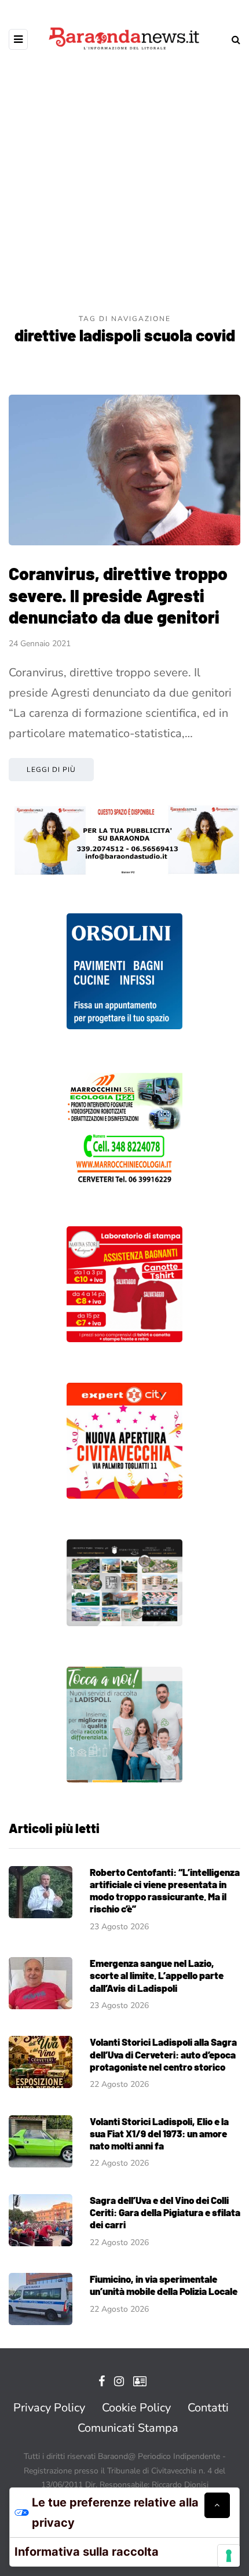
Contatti (208, 2408)
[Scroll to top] (217, 2505)
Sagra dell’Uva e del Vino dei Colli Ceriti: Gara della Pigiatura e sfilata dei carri (165, 2212)
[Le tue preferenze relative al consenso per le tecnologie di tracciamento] (229, 2556)
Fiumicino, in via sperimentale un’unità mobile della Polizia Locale (164, 2285)
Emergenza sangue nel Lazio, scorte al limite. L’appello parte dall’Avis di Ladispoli (157, 1975)
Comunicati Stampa (128, 2428)
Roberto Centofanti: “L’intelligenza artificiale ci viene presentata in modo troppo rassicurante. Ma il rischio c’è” (165, 1890)
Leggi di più (51, 770)
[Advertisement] (124, 183)
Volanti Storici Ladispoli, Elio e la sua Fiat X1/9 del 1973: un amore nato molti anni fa (159, 2134)
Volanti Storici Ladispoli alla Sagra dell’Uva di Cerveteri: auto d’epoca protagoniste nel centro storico (163, 2054)
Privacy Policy (49, 2408)
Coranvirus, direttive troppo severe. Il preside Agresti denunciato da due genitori (118, 595)
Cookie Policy (136, 2408)
